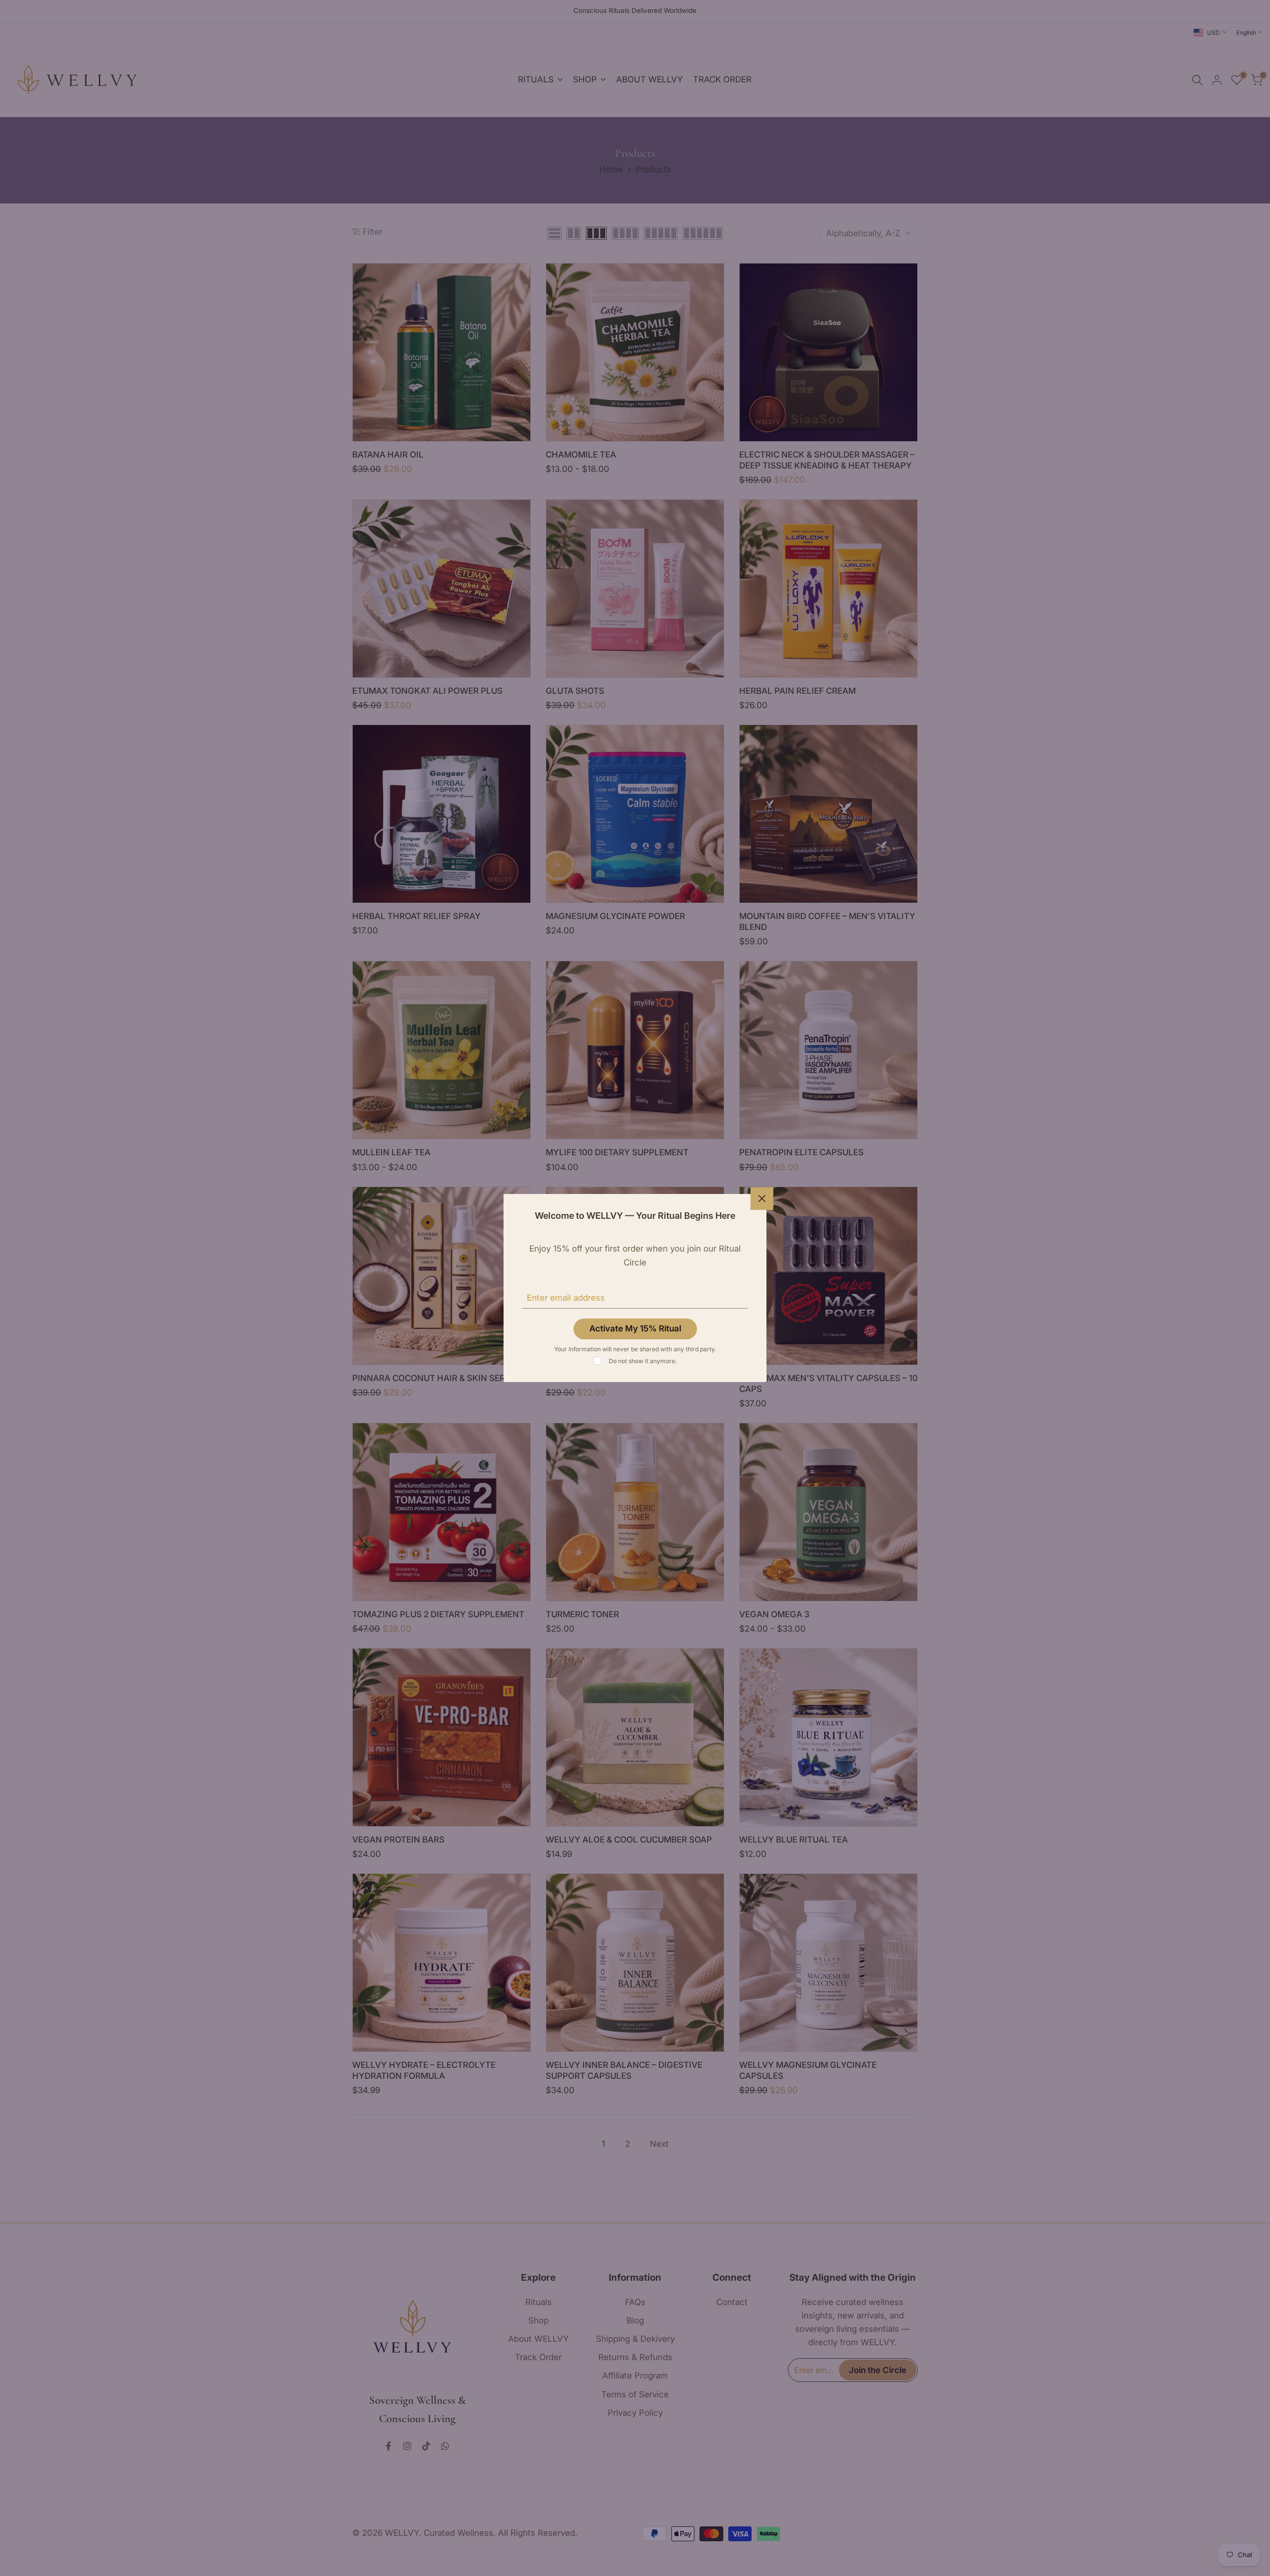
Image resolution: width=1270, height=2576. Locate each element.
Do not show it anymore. (643, 1361)
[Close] (762, 1198)
